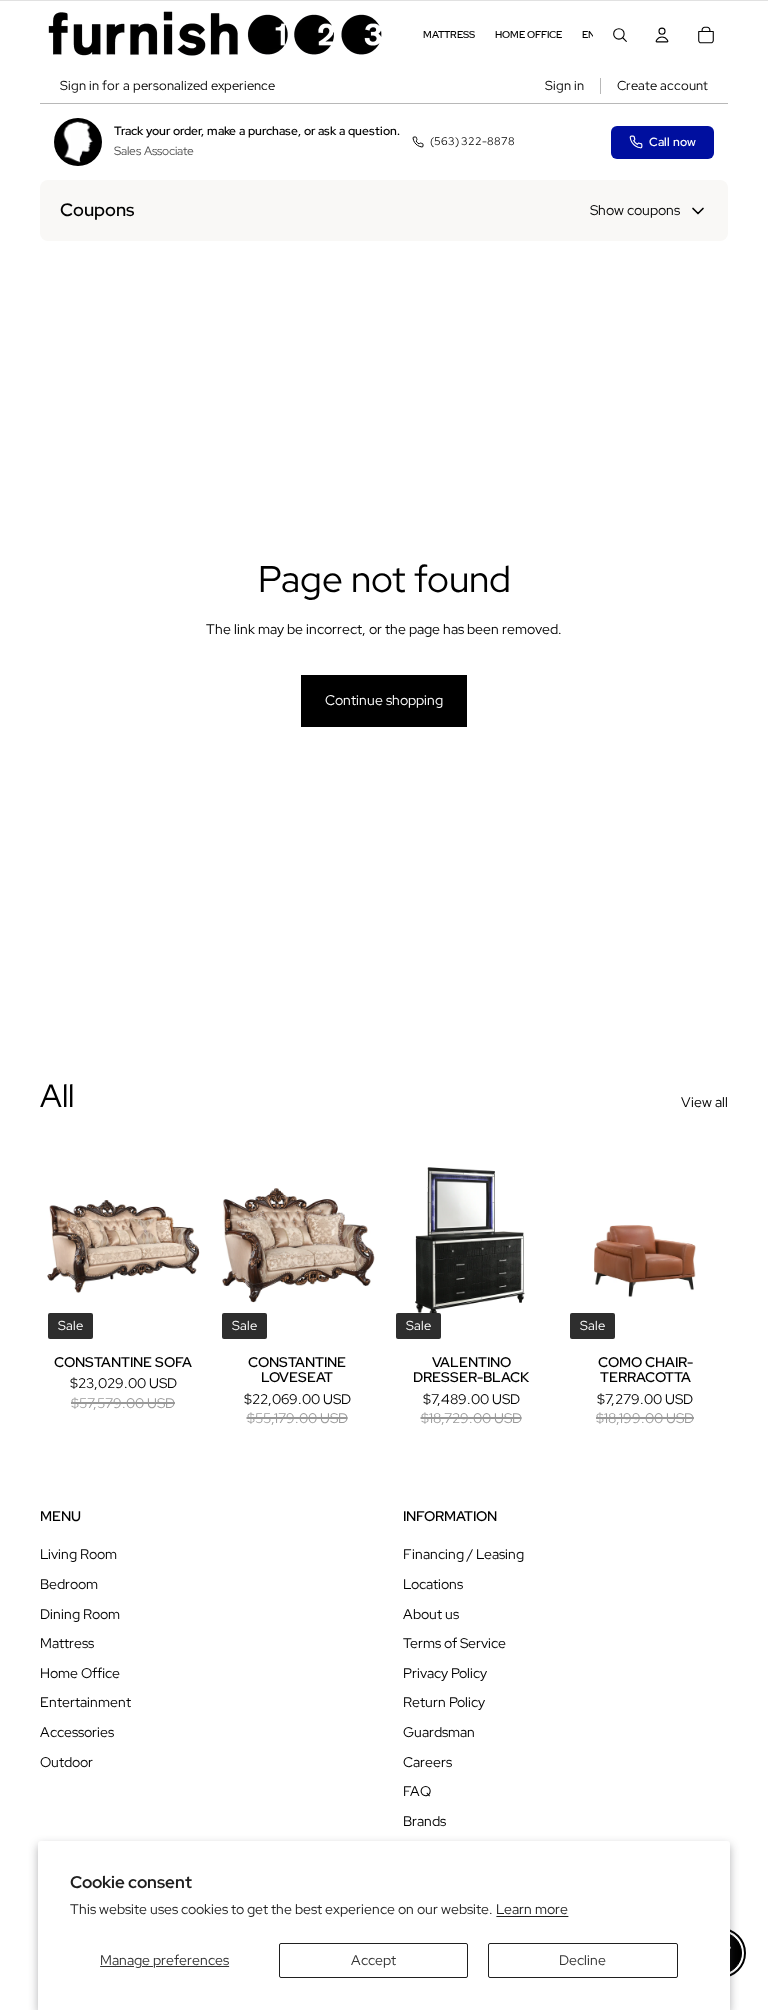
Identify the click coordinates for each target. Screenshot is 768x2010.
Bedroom (69, 1584)
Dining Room (80, 1614)
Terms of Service (454, 1643)
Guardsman (439, 1732)
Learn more (532, 1909)
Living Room (78, 1554)
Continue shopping (384, 700)
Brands (424, 1821)
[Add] (175, 1316)
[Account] (662, 35)
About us (431, 1614)
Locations (433, 1584)
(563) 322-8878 (472, 141)
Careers (427, 1762)
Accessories (77, 1732)
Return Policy (444, 1702)
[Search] (620, 35)
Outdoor (66, 1762)
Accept (373, 1960)
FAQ (417, 1791)
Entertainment (85, 1702)
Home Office (80, 1673)
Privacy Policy (445, 1673)
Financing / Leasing (463, 1554)
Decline (582, 1960)
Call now (672, 142)
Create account (662, 85)
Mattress (67, 1643)
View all (704, 1102)
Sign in (564, 85)
